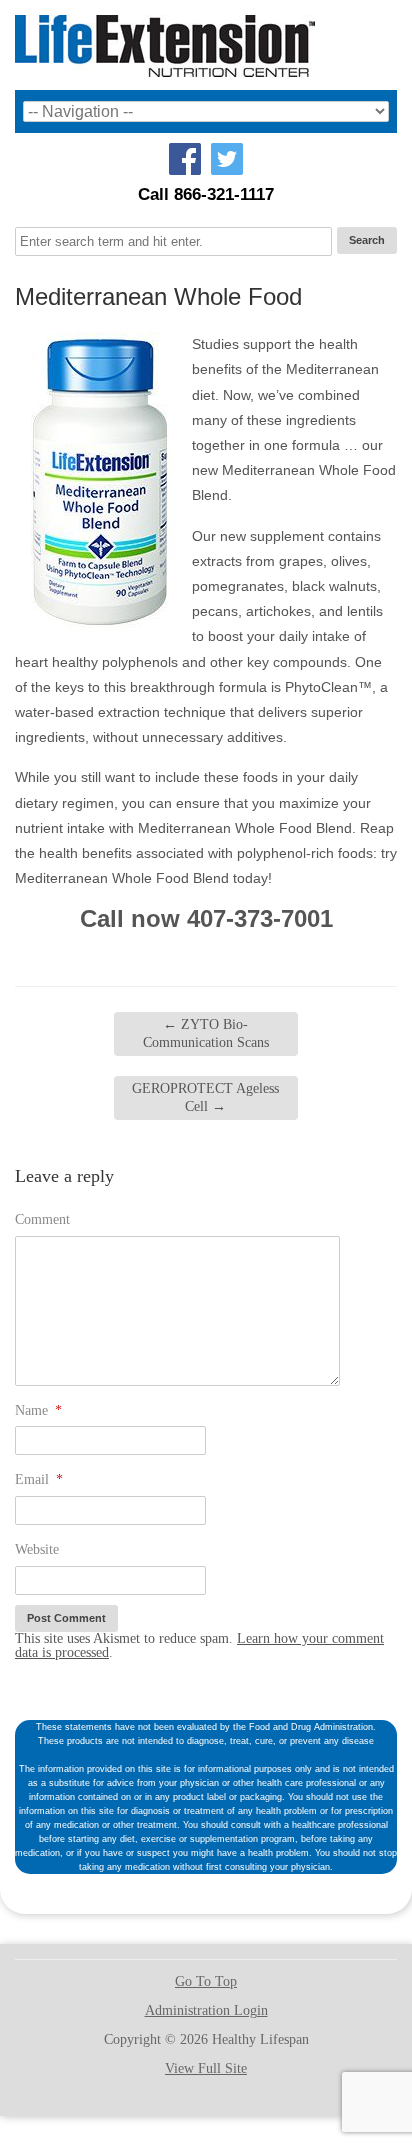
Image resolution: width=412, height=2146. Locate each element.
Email (39, 1479)
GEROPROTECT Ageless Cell (205, 1097)
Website (37, 1549)
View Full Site (206, 2068)
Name (38, 1410)
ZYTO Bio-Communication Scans (206, 1033)
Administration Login (206, 2011)
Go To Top (206, 1982)
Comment (42, 1219)
